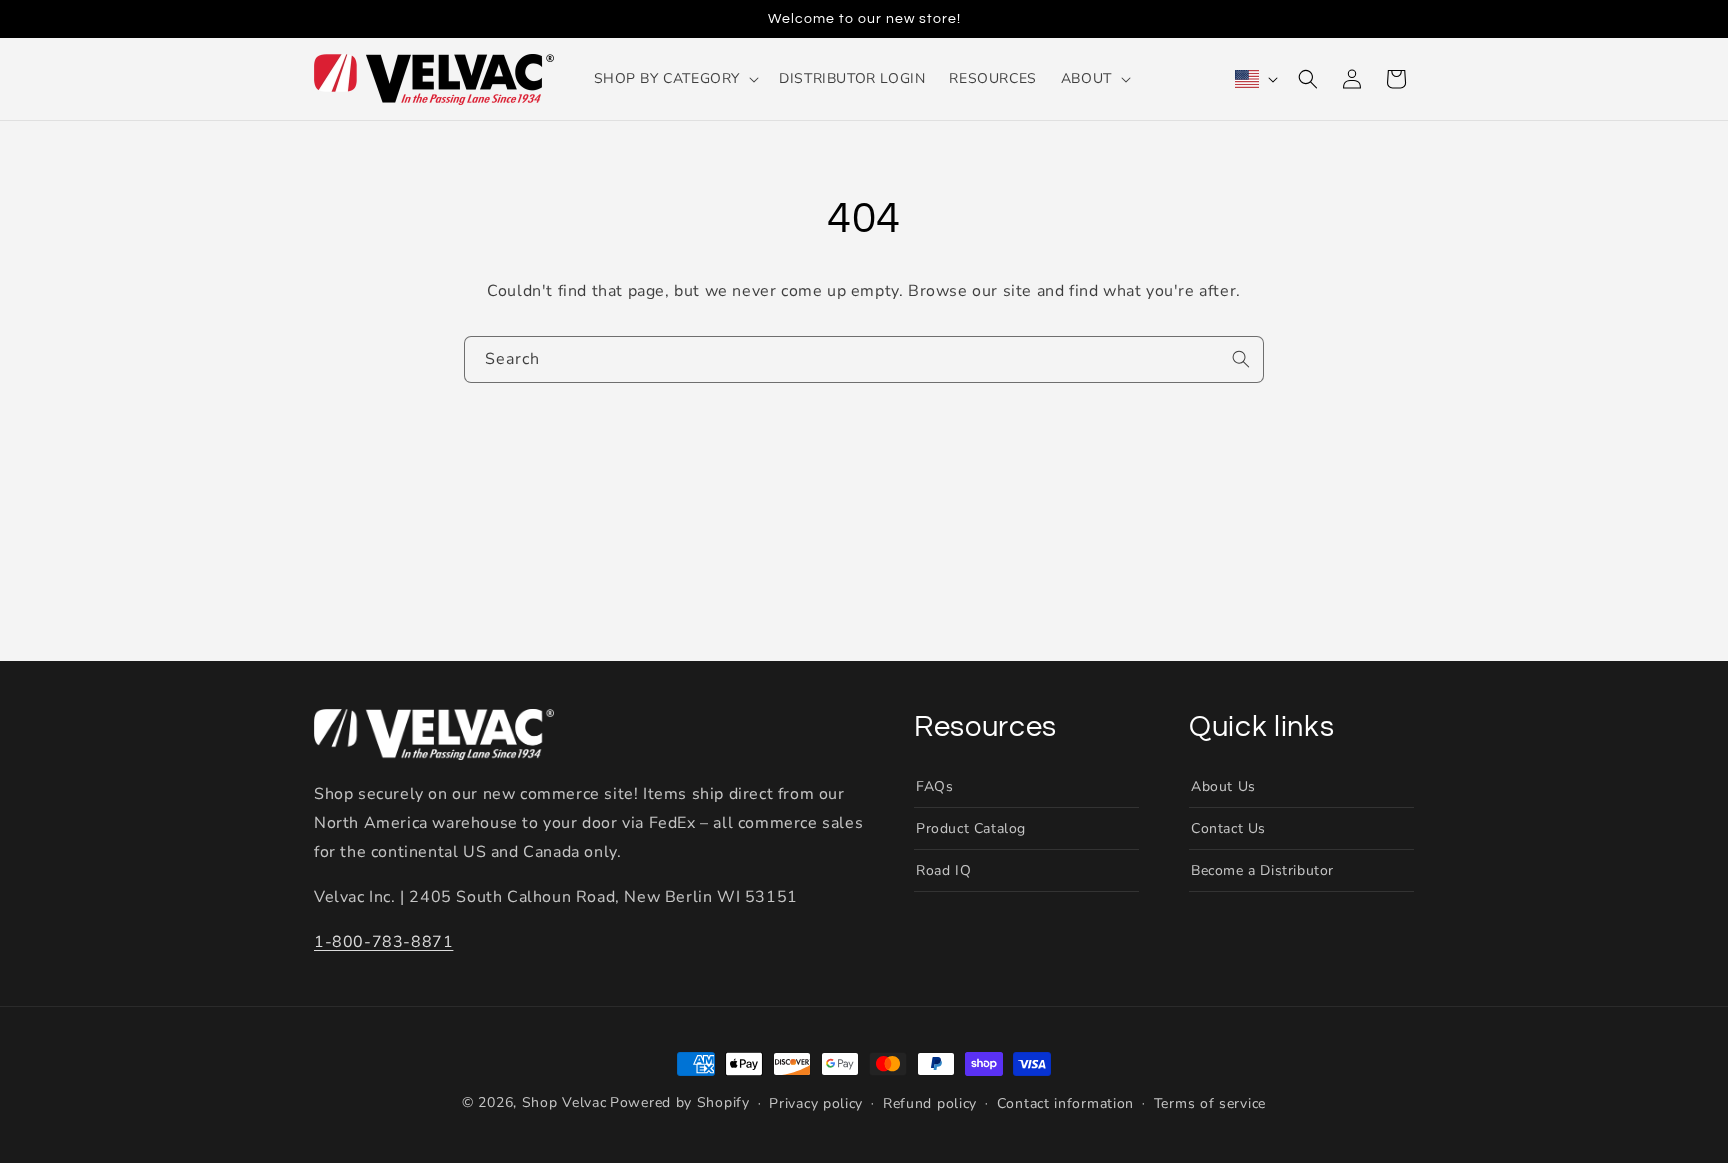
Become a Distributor (1262, 870)
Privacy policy (816, 1103)
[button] (675, 79)
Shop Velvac (564, 1102)
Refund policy (930, 1103)
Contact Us (1228, 828)
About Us (1223, 786)
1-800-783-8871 (383, 942)
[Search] (1241, 359)
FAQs (934, 786)
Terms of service (1210, 1103)
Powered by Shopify (680, 1102)
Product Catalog (971, 828)
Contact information (1065, 1103)
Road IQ (943, 870)
